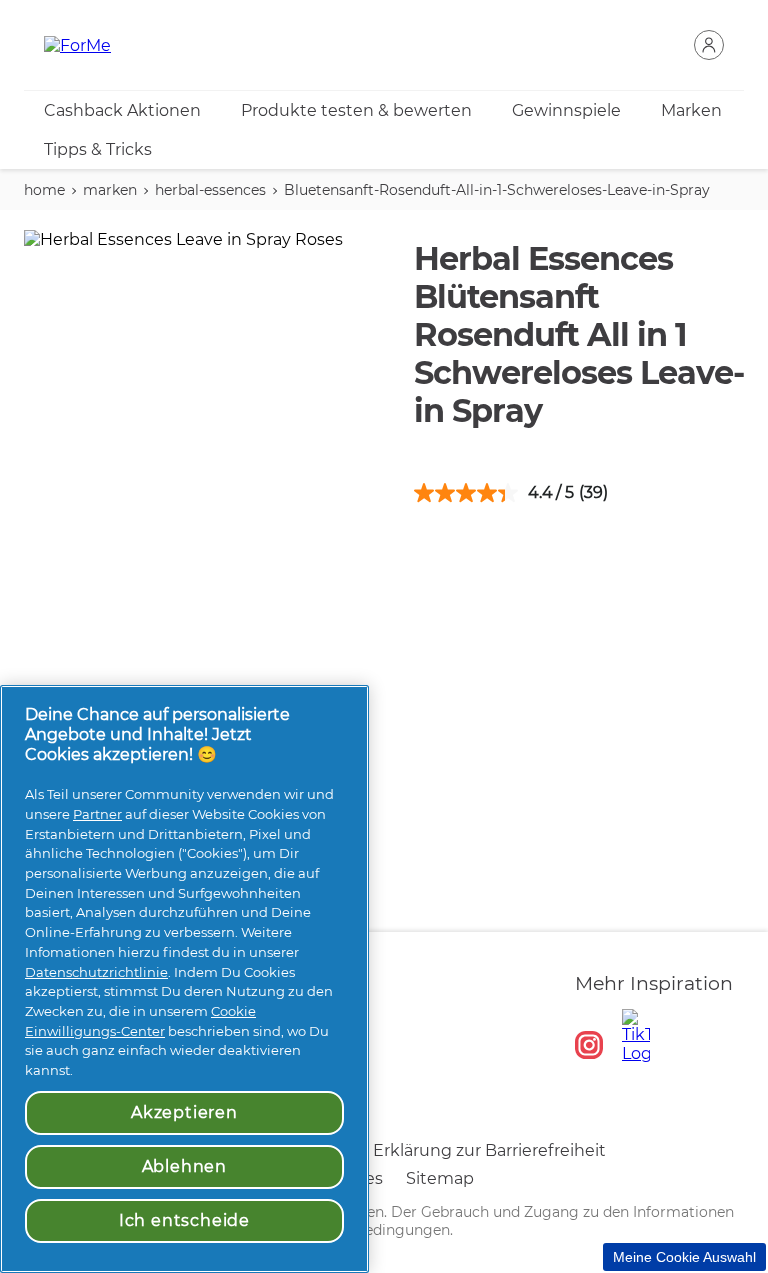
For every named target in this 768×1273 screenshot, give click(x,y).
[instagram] (589, 1045)
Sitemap (440, 1178)
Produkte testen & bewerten (356, 110)
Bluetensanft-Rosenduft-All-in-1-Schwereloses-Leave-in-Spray (497, 190)
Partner (97, 814)
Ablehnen (184, 1166)
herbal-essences (210, 190)
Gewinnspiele (566, 110)
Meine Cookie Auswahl (684, 1257)
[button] (709, 45)
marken (110, 190)
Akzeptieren (184, 1112)
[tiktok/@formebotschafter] (636, 1036)
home (44, 190)
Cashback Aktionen (122, 110)
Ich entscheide (184, 1220)
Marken (691, 110)
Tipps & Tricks (98, 149)
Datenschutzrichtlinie (96, 972)
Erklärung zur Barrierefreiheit (489, 1150)
